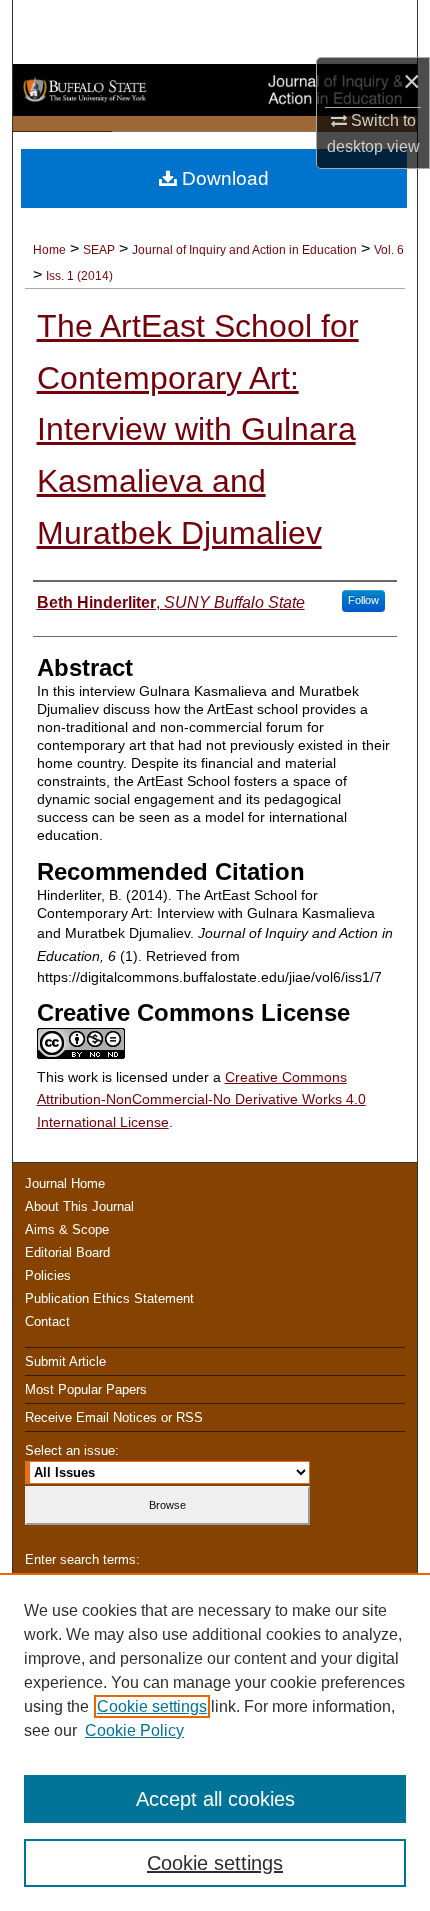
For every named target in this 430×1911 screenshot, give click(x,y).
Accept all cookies (215, 1799)
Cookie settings (152, 1706)
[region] (215, 1742)
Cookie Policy (134, 1730)
